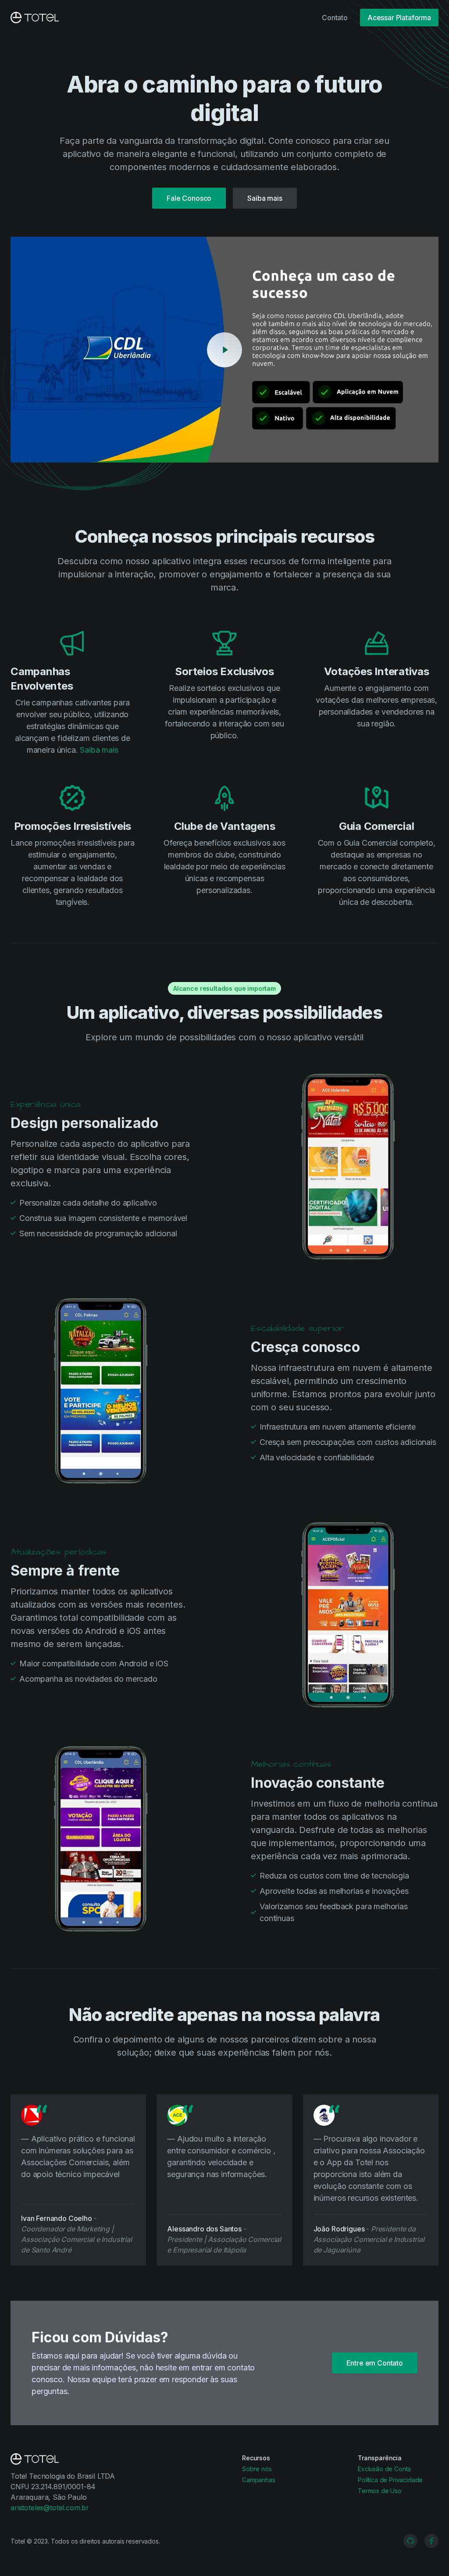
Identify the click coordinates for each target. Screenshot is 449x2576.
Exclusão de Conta (384, 2469)
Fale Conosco (189, 198)
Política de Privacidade (390, 2480)
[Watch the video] (224, 350)
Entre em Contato (375, 2363)
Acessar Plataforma (399, 18)
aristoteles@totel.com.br (50, 2508)
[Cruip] (35, 18)
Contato (335, 18)
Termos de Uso (380, 2491)
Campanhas (259, 2480)
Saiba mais (265, 198)
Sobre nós (257, 2469)
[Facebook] (431, 2541)
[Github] (410, 2541)
